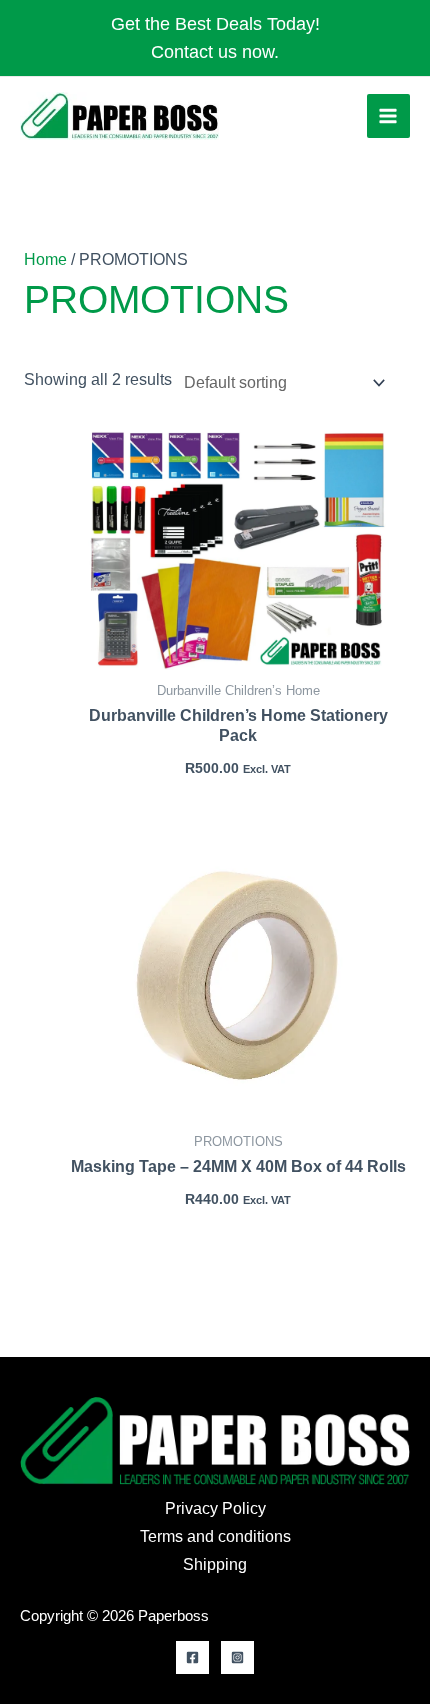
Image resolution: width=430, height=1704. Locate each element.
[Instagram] (237, 1657)
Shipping (215, 1564)
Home (45, 259)
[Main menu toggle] (388, 115)
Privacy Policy (215, 1508)
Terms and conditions (215, 1536)
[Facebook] (192, 1657)
